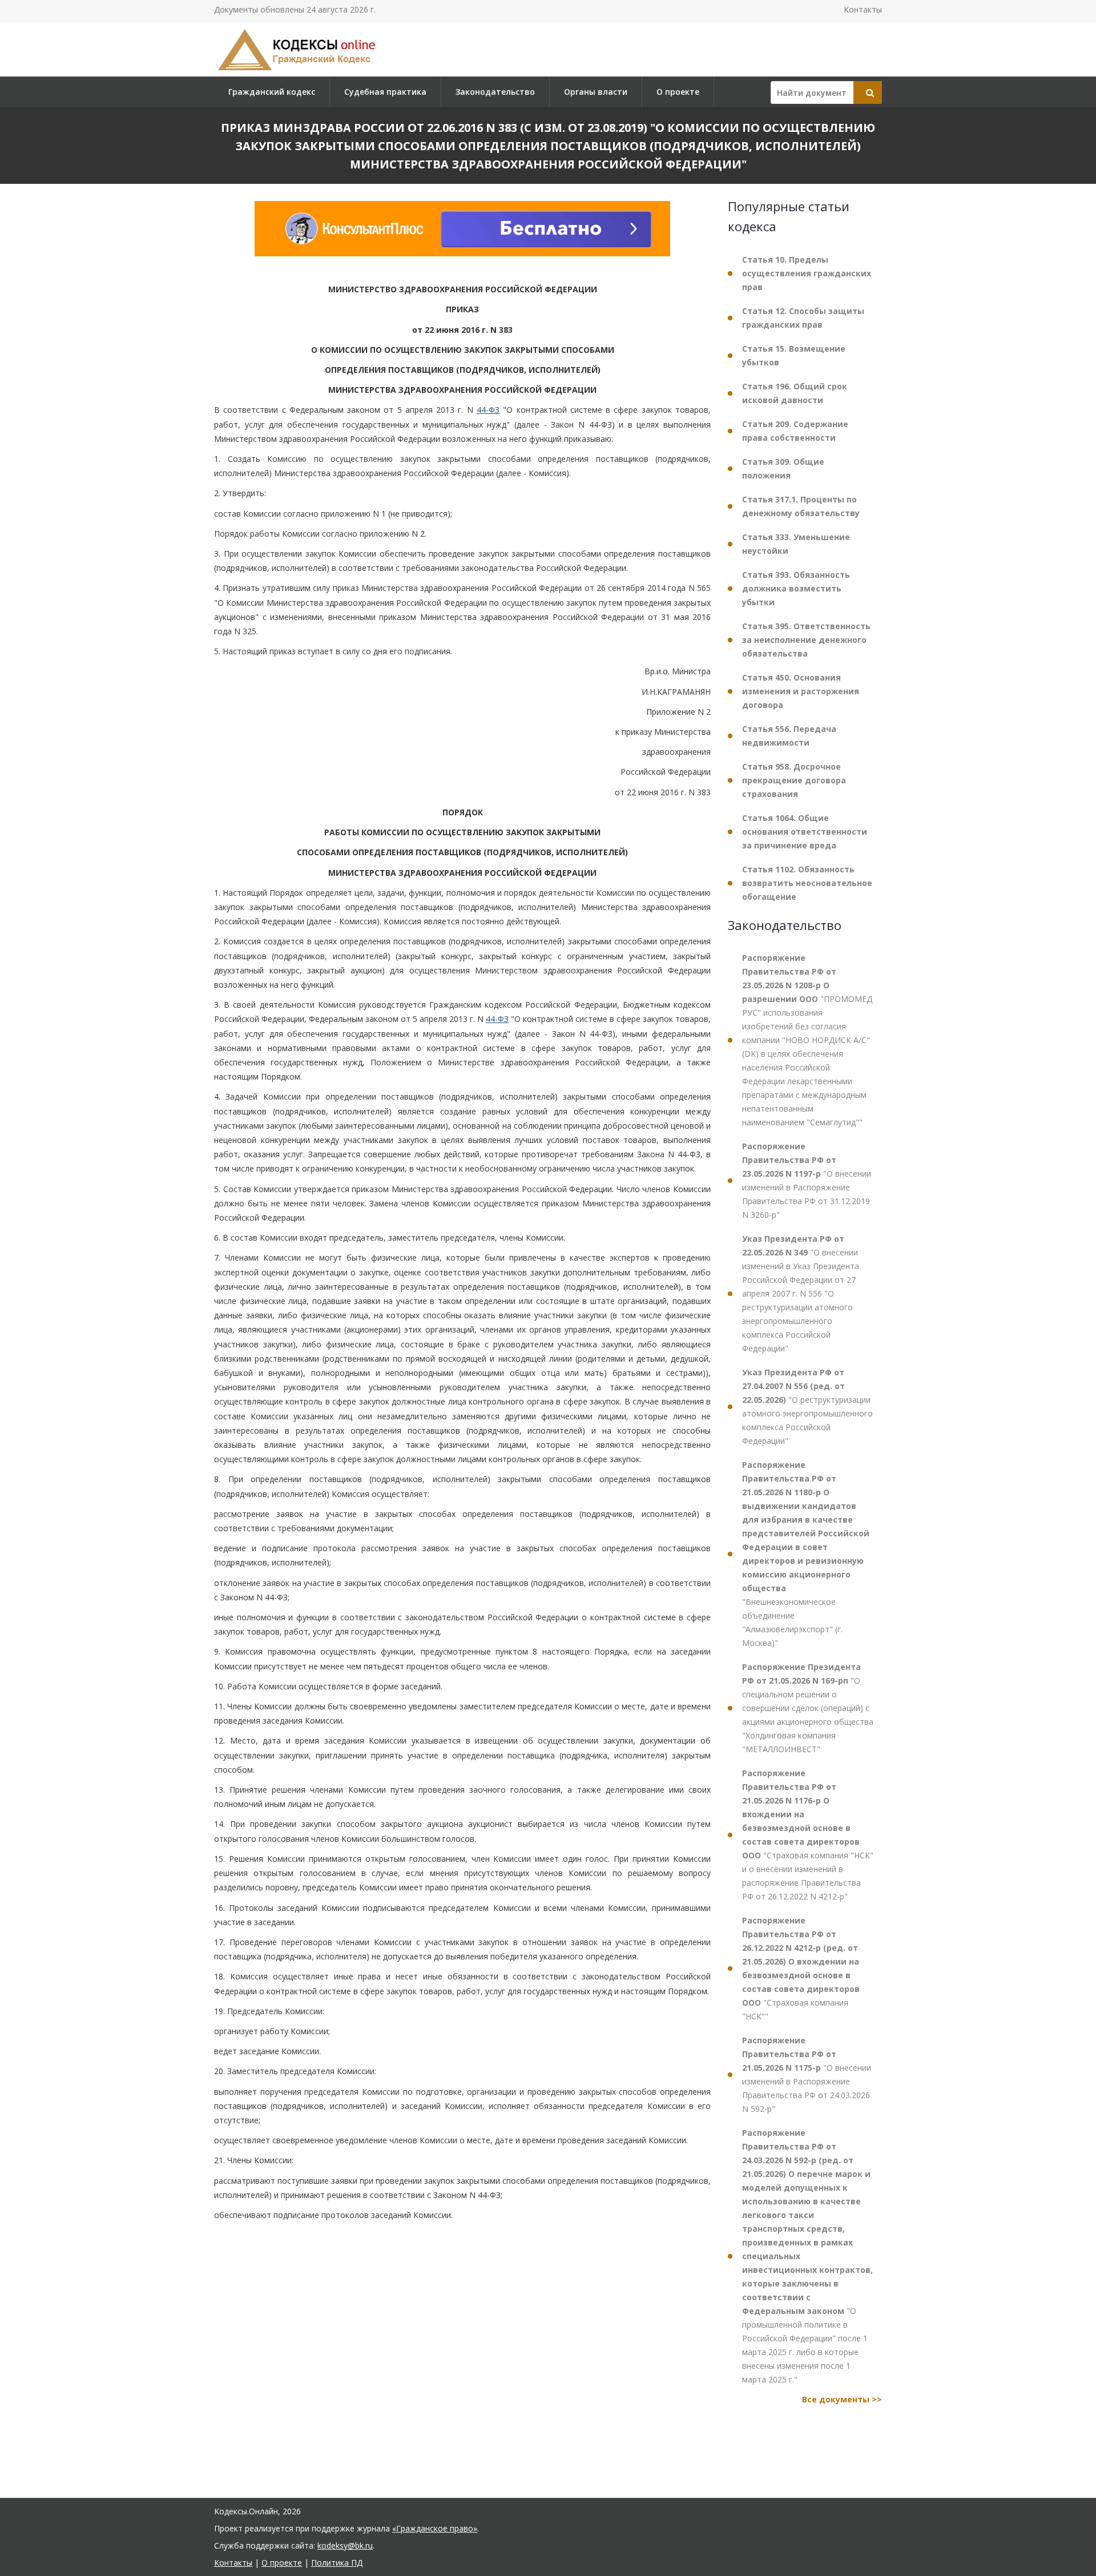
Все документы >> (842, 2399)
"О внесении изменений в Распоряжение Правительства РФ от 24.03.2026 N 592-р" (807, 2074)
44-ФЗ (488, 410)
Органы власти (596, 92)
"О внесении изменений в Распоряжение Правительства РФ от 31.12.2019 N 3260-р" (807, 1180)
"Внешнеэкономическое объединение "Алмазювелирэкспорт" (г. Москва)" (806, 1554)
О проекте (678, 92)
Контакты (863, 9)
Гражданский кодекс (272, 92)
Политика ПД (337, 2563)
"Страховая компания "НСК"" (801, 1968)
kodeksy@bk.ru (345, 2545)
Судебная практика (385, 92)
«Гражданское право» (435, 2528)
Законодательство (495, 92)
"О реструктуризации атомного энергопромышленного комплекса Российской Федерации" (807, 1406)
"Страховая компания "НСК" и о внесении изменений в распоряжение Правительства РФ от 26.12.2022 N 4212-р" (808, 1835)
